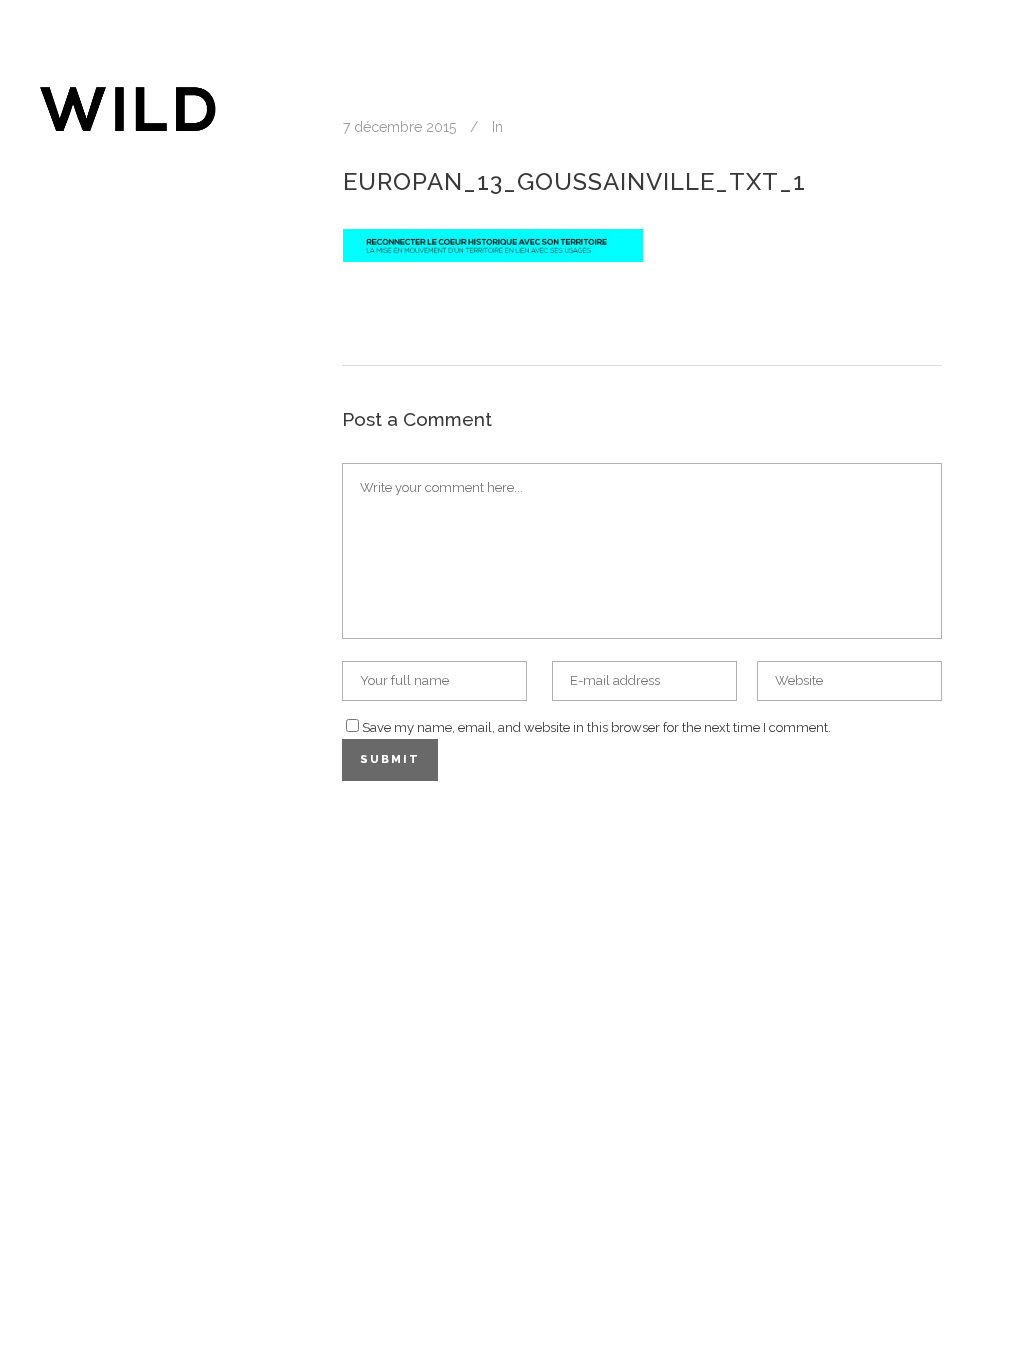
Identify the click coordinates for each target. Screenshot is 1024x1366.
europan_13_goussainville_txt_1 (574, 181)
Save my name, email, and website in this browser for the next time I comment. (596, 727)
